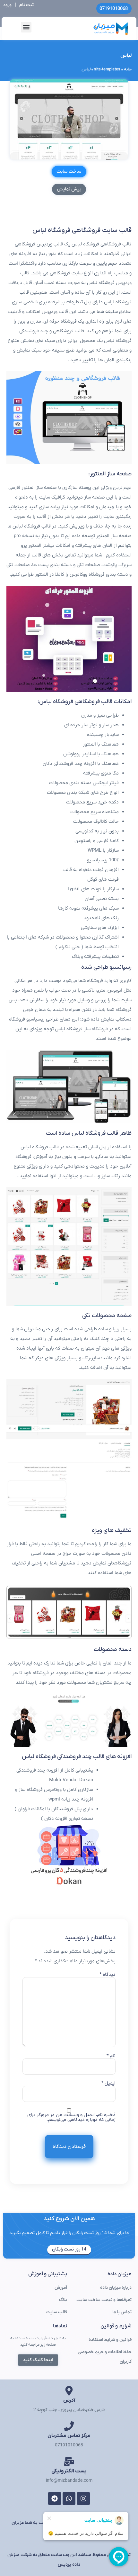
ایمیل (108, 2083)
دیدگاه (108, 1975)
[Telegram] (55, 2498)
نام (111, 2056)
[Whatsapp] (69, 2498)
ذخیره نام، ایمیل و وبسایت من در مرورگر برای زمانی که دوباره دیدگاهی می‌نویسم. (71, 2117)
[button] (26, 27)
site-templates (107, 69)
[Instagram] (83, 2498)
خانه (128, 69)
